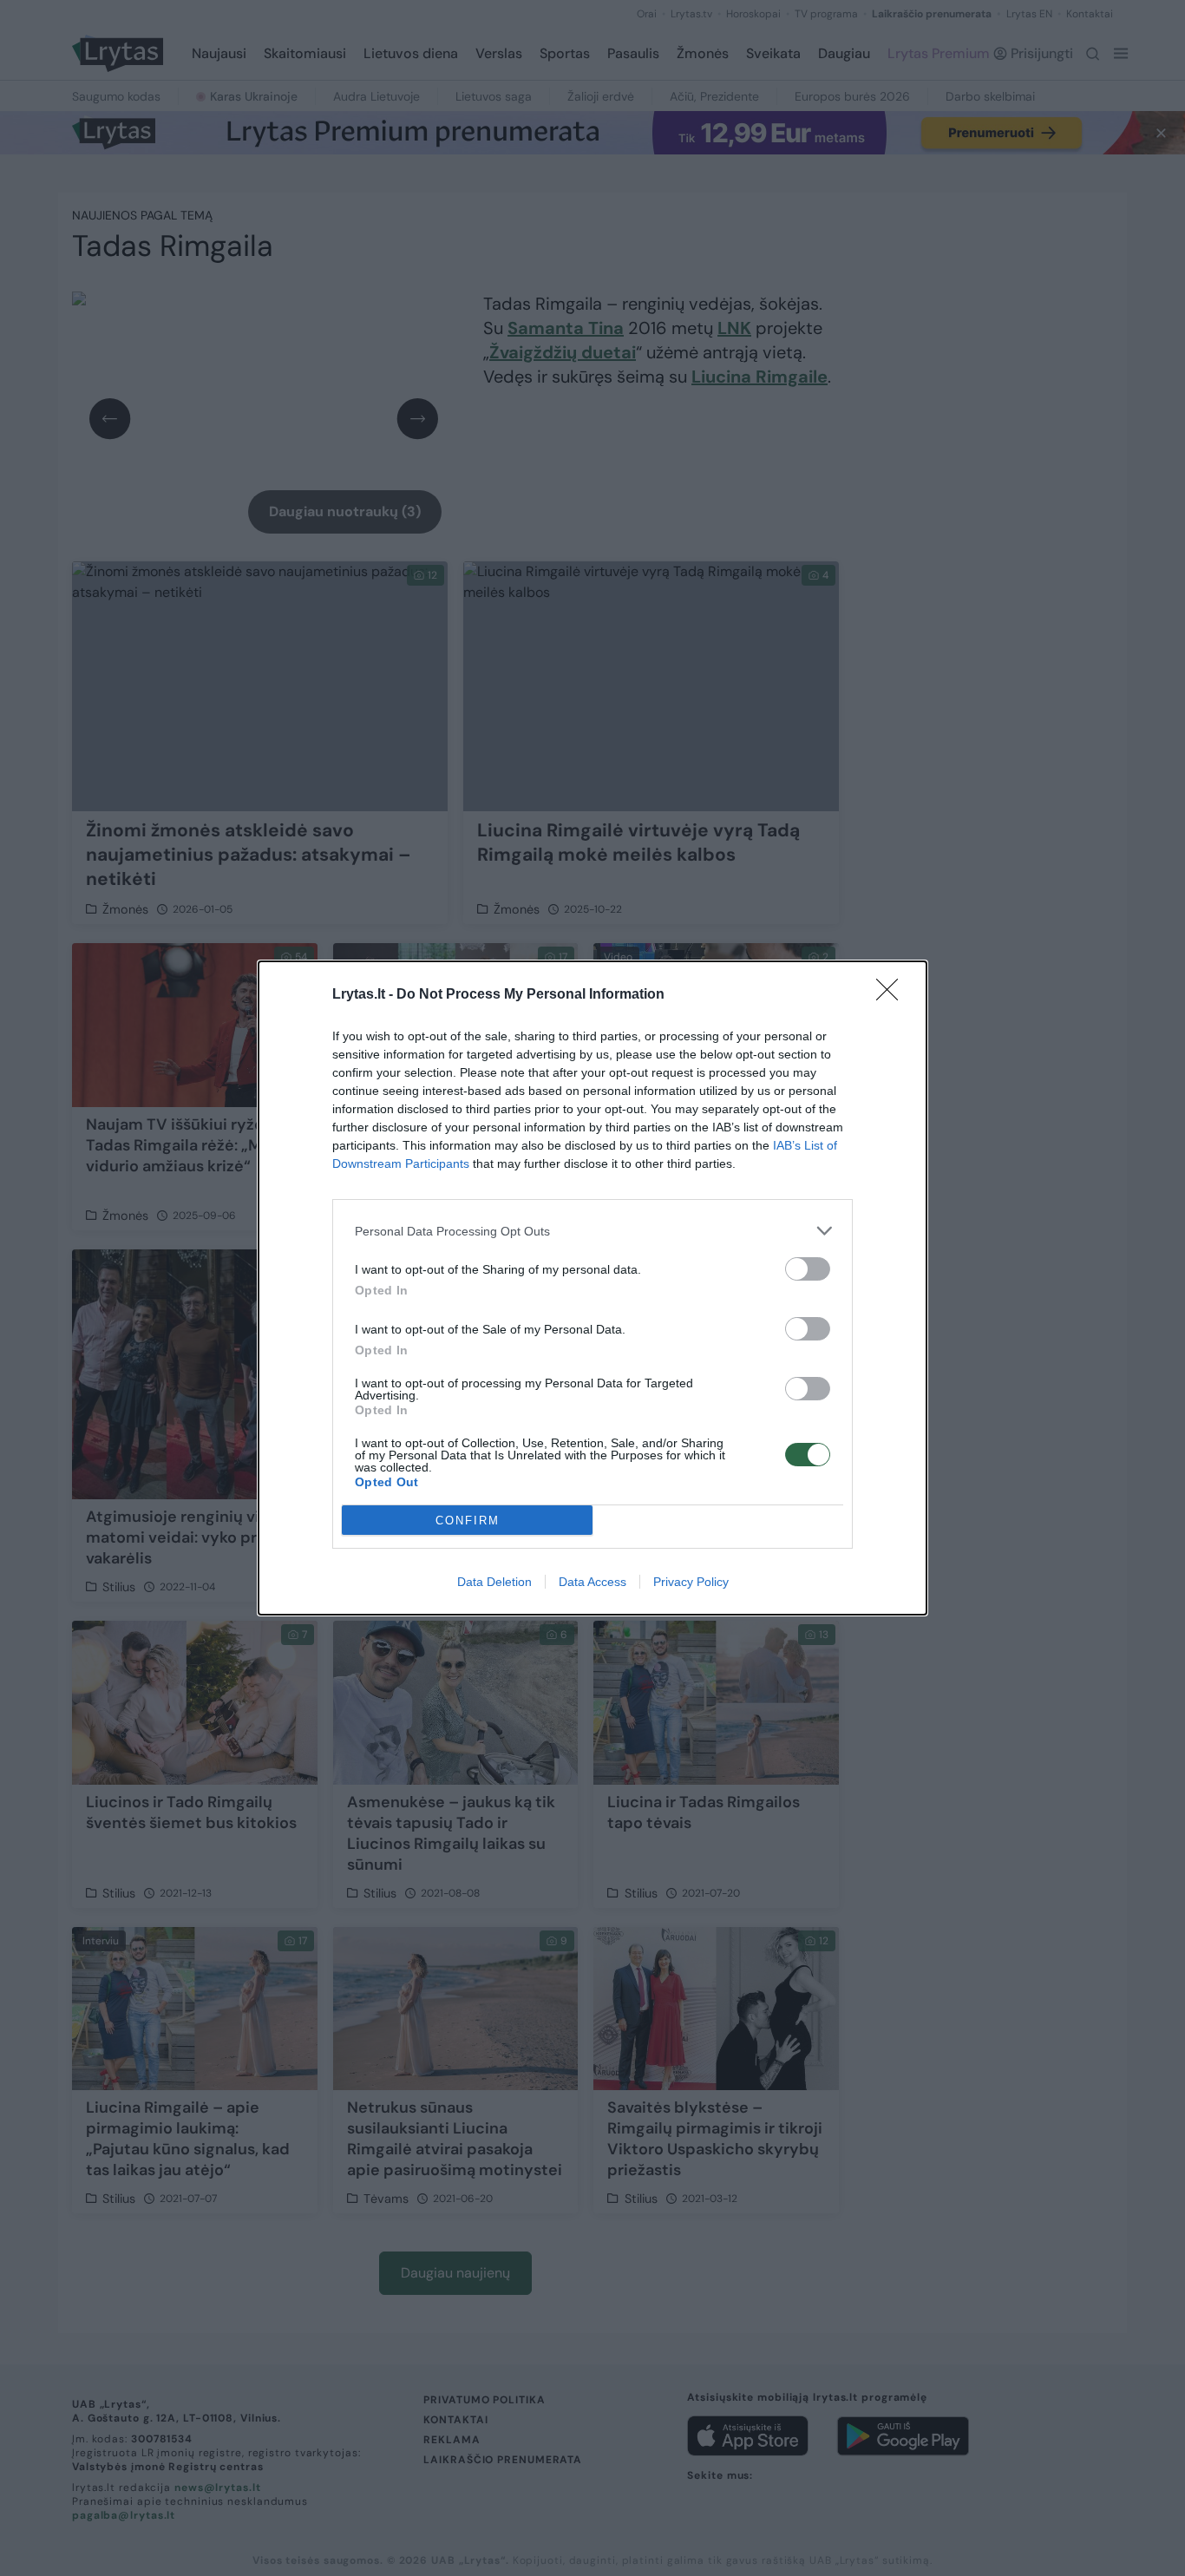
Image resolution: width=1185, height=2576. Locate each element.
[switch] (808, 1269)
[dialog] (592, 1288)
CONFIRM (468, 1521)
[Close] (893, 995)
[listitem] (592, 1231)
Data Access (592, 1582)
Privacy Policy (691, 1582)
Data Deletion (494, 1582)
